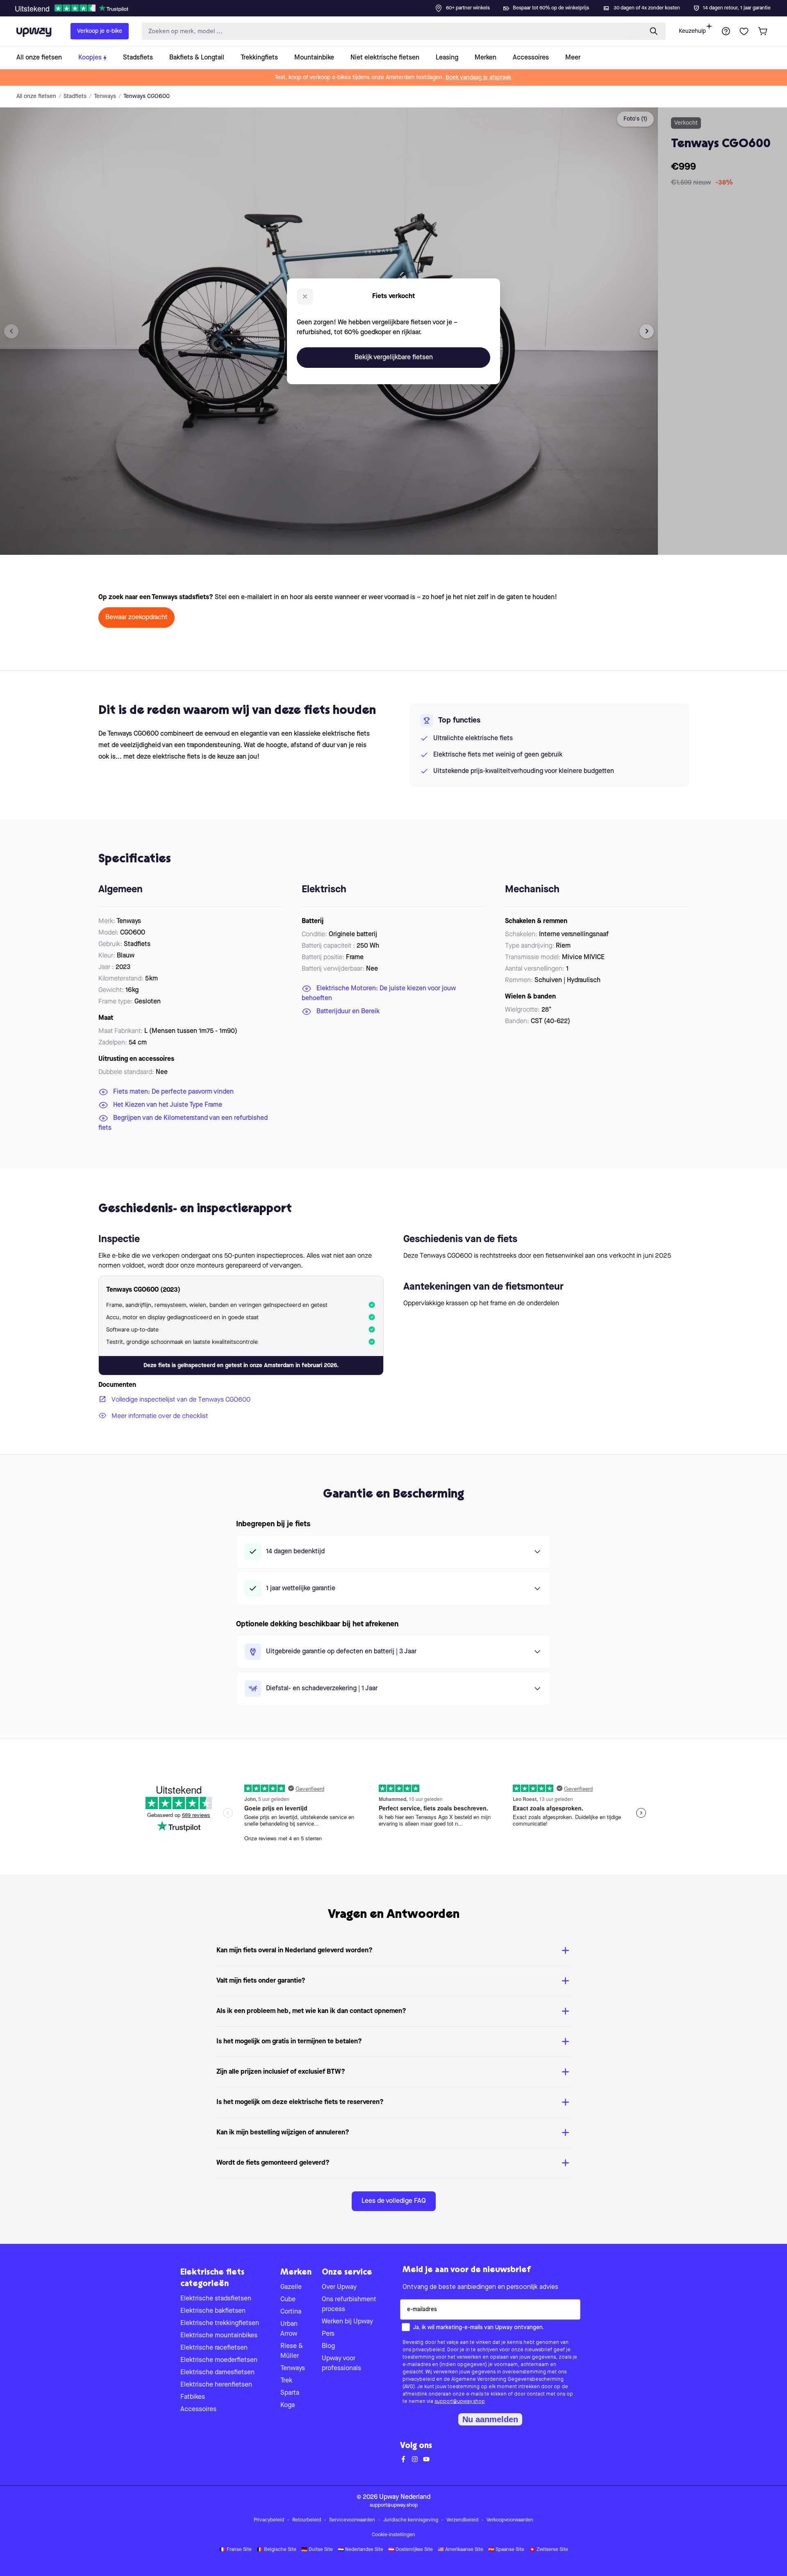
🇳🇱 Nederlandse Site (361, 2550)
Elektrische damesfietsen (217, 2373)
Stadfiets (75, 96)
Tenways (105, 96)
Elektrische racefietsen (214, 2348)
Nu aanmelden (490, 2419)
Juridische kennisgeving (411, 2520)
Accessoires (198, 2410)
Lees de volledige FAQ (394, 2201)
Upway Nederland (405, 2497)
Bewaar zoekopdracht (136, 618)
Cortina (291, 2312)
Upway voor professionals (341, 2364)
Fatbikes (193, 2397)
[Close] (400, 6)
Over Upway (339, 2287)
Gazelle (291, 2287)
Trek (286, 2381)
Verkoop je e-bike (100, 31)
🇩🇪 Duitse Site (317, 2550)
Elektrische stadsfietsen (216, 2299)
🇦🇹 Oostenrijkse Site (411, 2550)
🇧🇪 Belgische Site (276, 2550)
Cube (288, 2300)
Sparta (290, 2393)
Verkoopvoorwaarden (510, 2520)
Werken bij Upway (347, 2322)
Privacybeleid (269, 2520)
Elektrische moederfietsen (219, 2360)
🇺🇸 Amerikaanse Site (461, 2550)
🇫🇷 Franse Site (235, 2550)
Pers (328, 2334)
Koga (288, 2405)
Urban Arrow (289, 2329)
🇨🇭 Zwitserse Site (549, 2550)
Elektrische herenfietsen (216, 2385)
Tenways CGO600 (147, 96)
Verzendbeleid (462, 2520)
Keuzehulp (692, 31)
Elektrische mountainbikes (219, 2336)
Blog (328, 2346)
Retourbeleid (307, 2520)
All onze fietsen (36, 96)
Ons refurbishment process (349, 2305)
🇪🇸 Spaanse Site (506, 2550)
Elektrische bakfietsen (213, 2311)
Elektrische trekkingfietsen (220, 2323)
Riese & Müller (292, 2351)
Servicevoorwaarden (352, 2520)
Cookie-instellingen (393, 2535)
